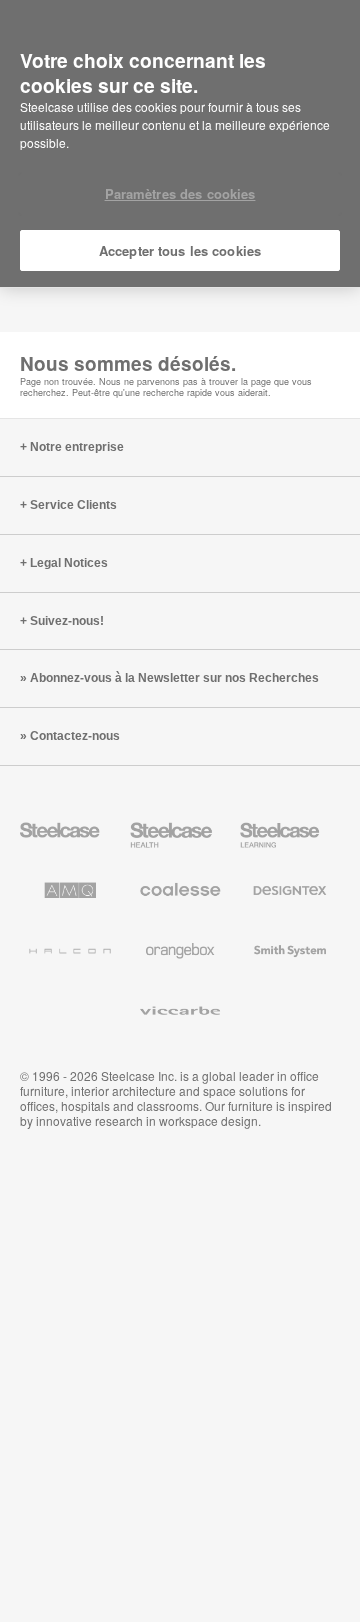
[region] (180, 144)
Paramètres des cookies (180, 193)
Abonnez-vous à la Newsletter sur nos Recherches (174, 678)
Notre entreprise (77, 447)
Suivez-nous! (67, 621)
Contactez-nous (75, 736)
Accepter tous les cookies (180, 250)
